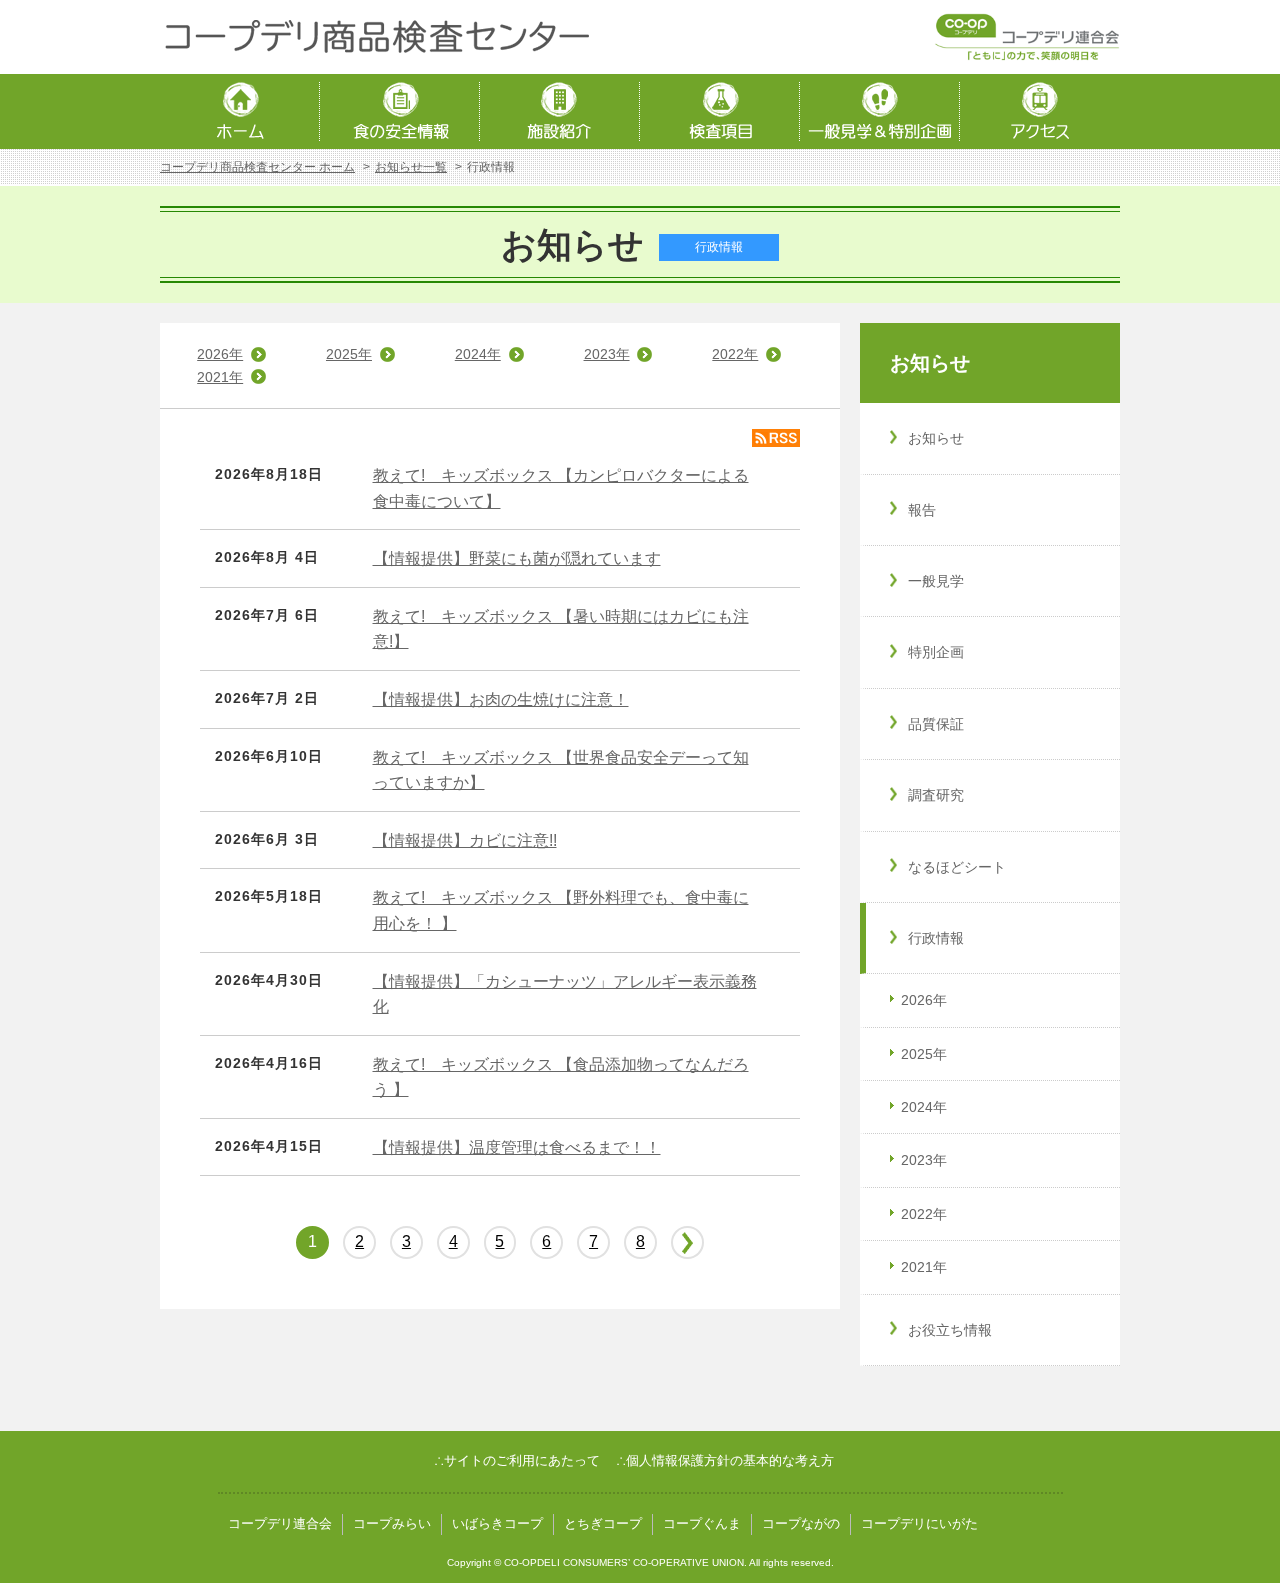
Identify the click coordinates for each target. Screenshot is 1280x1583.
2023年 (607, 354)
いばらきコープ (497, 1523)
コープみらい (392, 1523)
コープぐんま (702, 1523)
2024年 (478, 354)
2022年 (735, 354)
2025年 (349, 354)
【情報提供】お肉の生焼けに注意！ (501, 699)
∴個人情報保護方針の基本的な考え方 (725, 1460)
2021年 (220, 377)
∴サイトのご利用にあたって (517, 1460)
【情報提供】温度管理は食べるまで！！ (517, 1147)
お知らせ (930, 363)
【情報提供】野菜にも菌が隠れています (517, 558)
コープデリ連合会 (280, 1523)
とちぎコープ (603, 1523)
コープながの (801, 1523)
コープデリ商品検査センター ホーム (257, 167)
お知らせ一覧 (411, 167)
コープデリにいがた (919, 1523)
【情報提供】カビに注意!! (465, 840)
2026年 (220, 354)
